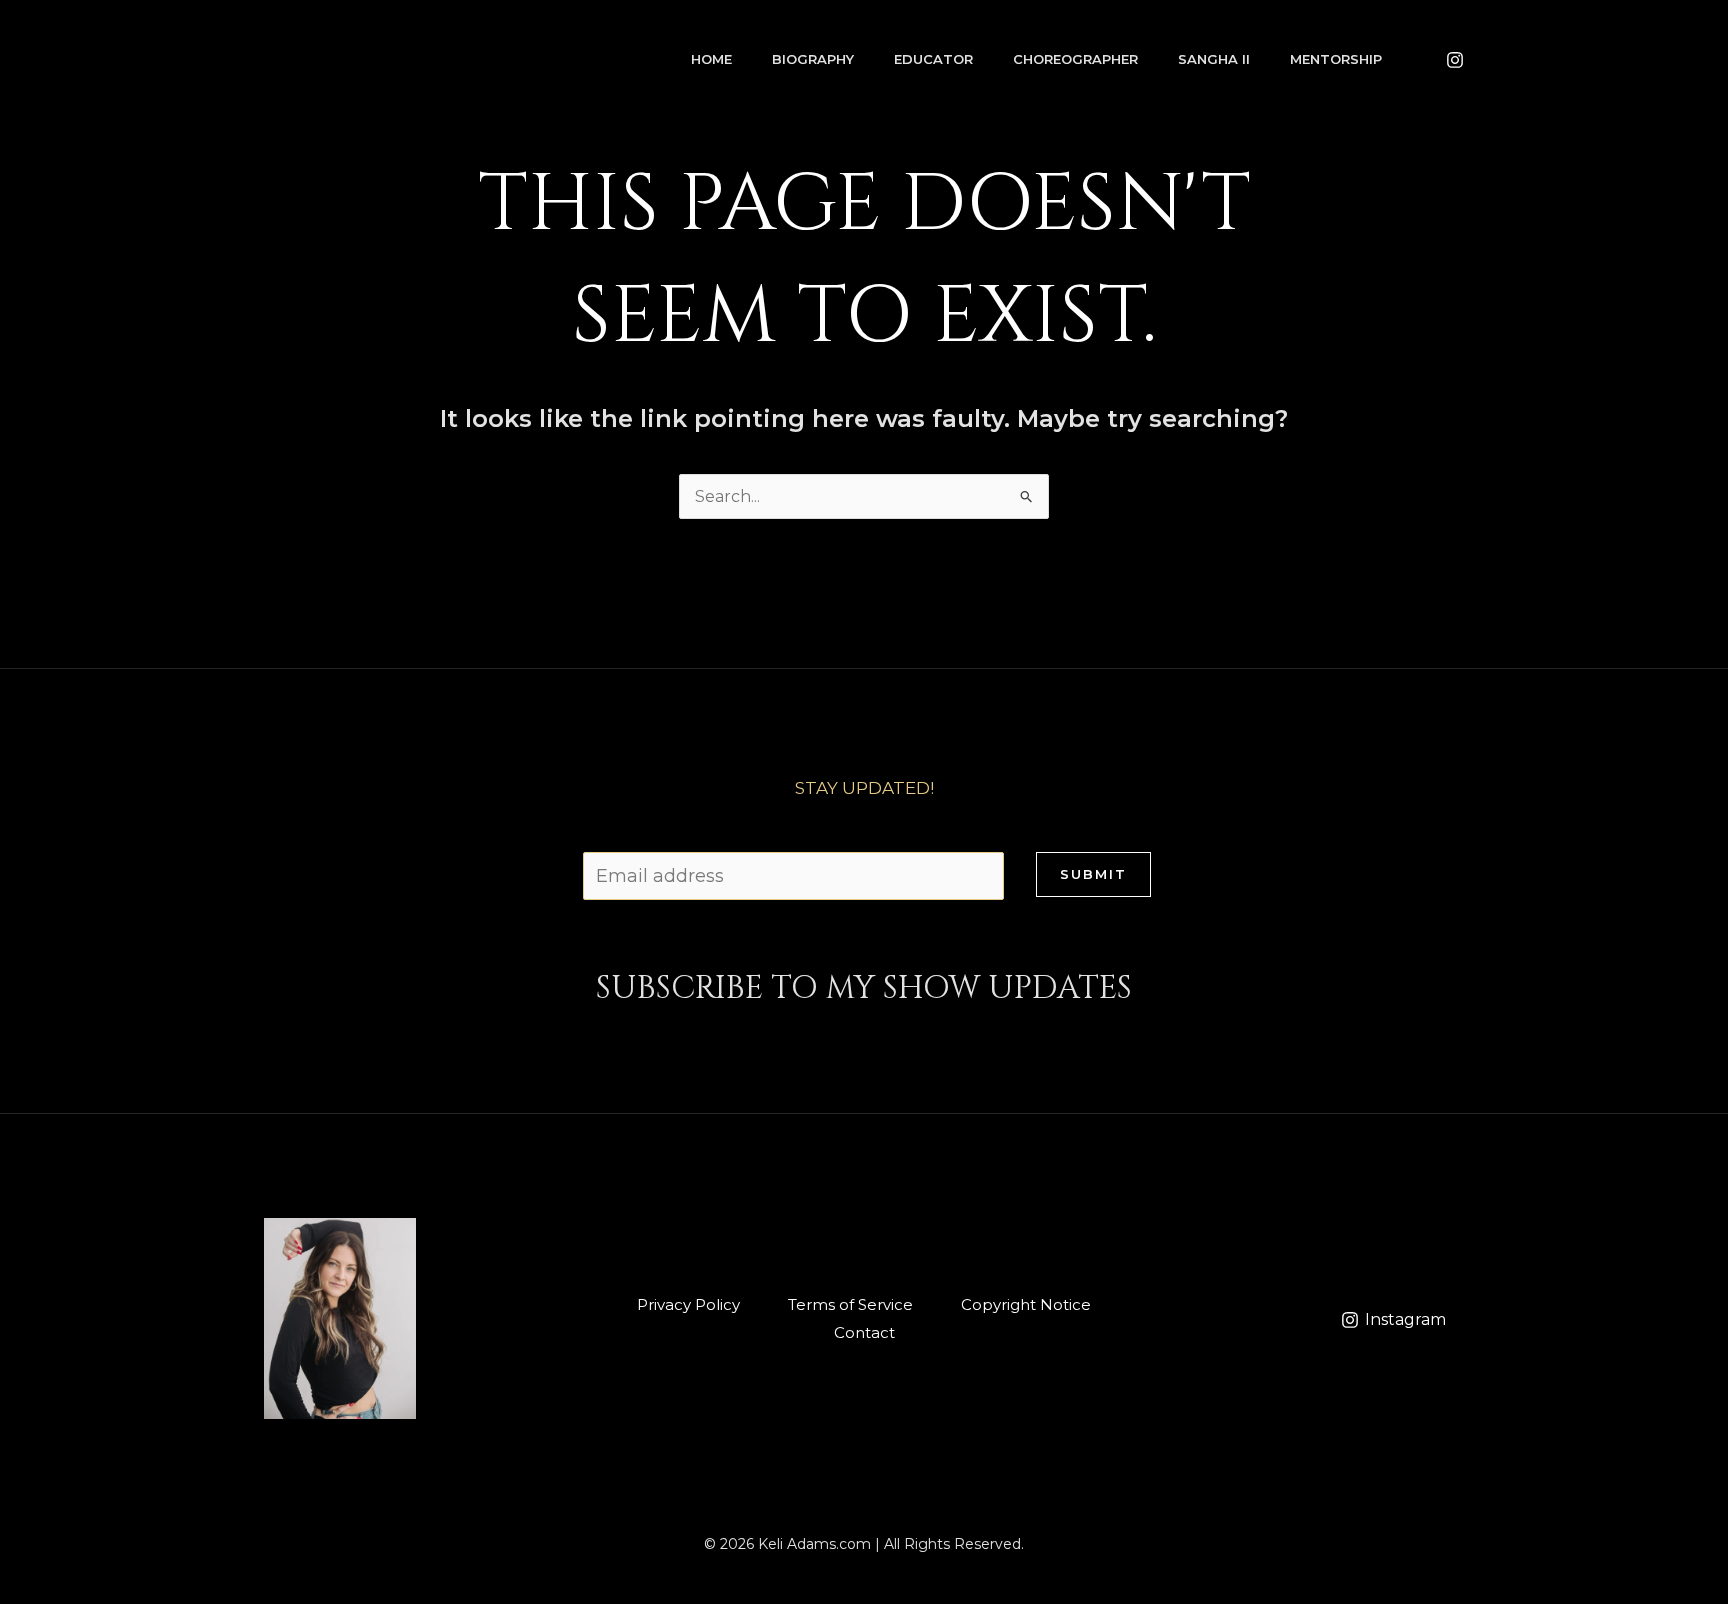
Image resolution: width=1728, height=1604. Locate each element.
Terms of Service (850, 1304)
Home (711, 59)
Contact (864, 1332)
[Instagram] (1455, 60)
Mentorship (1336, 59)
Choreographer (1075, 59)
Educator (933, 59)
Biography (813, 59)
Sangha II (1214, 59)
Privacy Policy (688, 1304)
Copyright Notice (1026, 1304)
